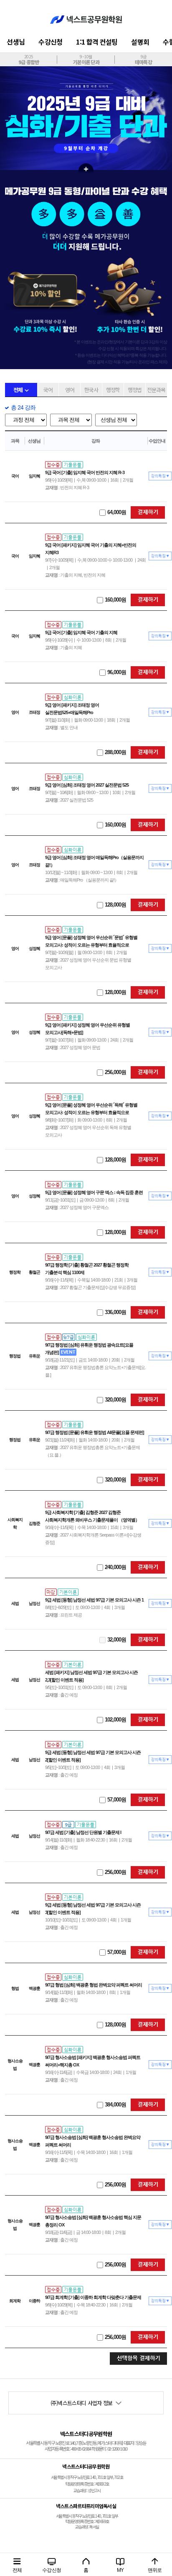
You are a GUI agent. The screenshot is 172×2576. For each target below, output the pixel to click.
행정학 (113, 390)
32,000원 (117, 1640)
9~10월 (86, 59)
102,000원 (115, 1720)
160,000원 (115, 600)
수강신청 (50, 42)
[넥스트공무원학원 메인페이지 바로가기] (86, 15)
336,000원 (115, 1312)
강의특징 (160, 476)
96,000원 (117, 672)
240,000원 (115, 1567)
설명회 (140, 42)
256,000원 (115, 1072)
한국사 (91, 390)
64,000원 (117, 512)
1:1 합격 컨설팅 (97, 42)
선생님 (16, 42)
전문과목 (156, 390)
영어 (70, 390)
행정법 (135, 390)
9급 (143, 59)
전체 (18, 390)
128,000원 (115, 905)
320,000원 (115, 1400)
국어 (48, 390)
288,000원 (115, 752)
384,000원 (115, 2105)
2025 (29, 59)
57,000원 (117, 1800)
